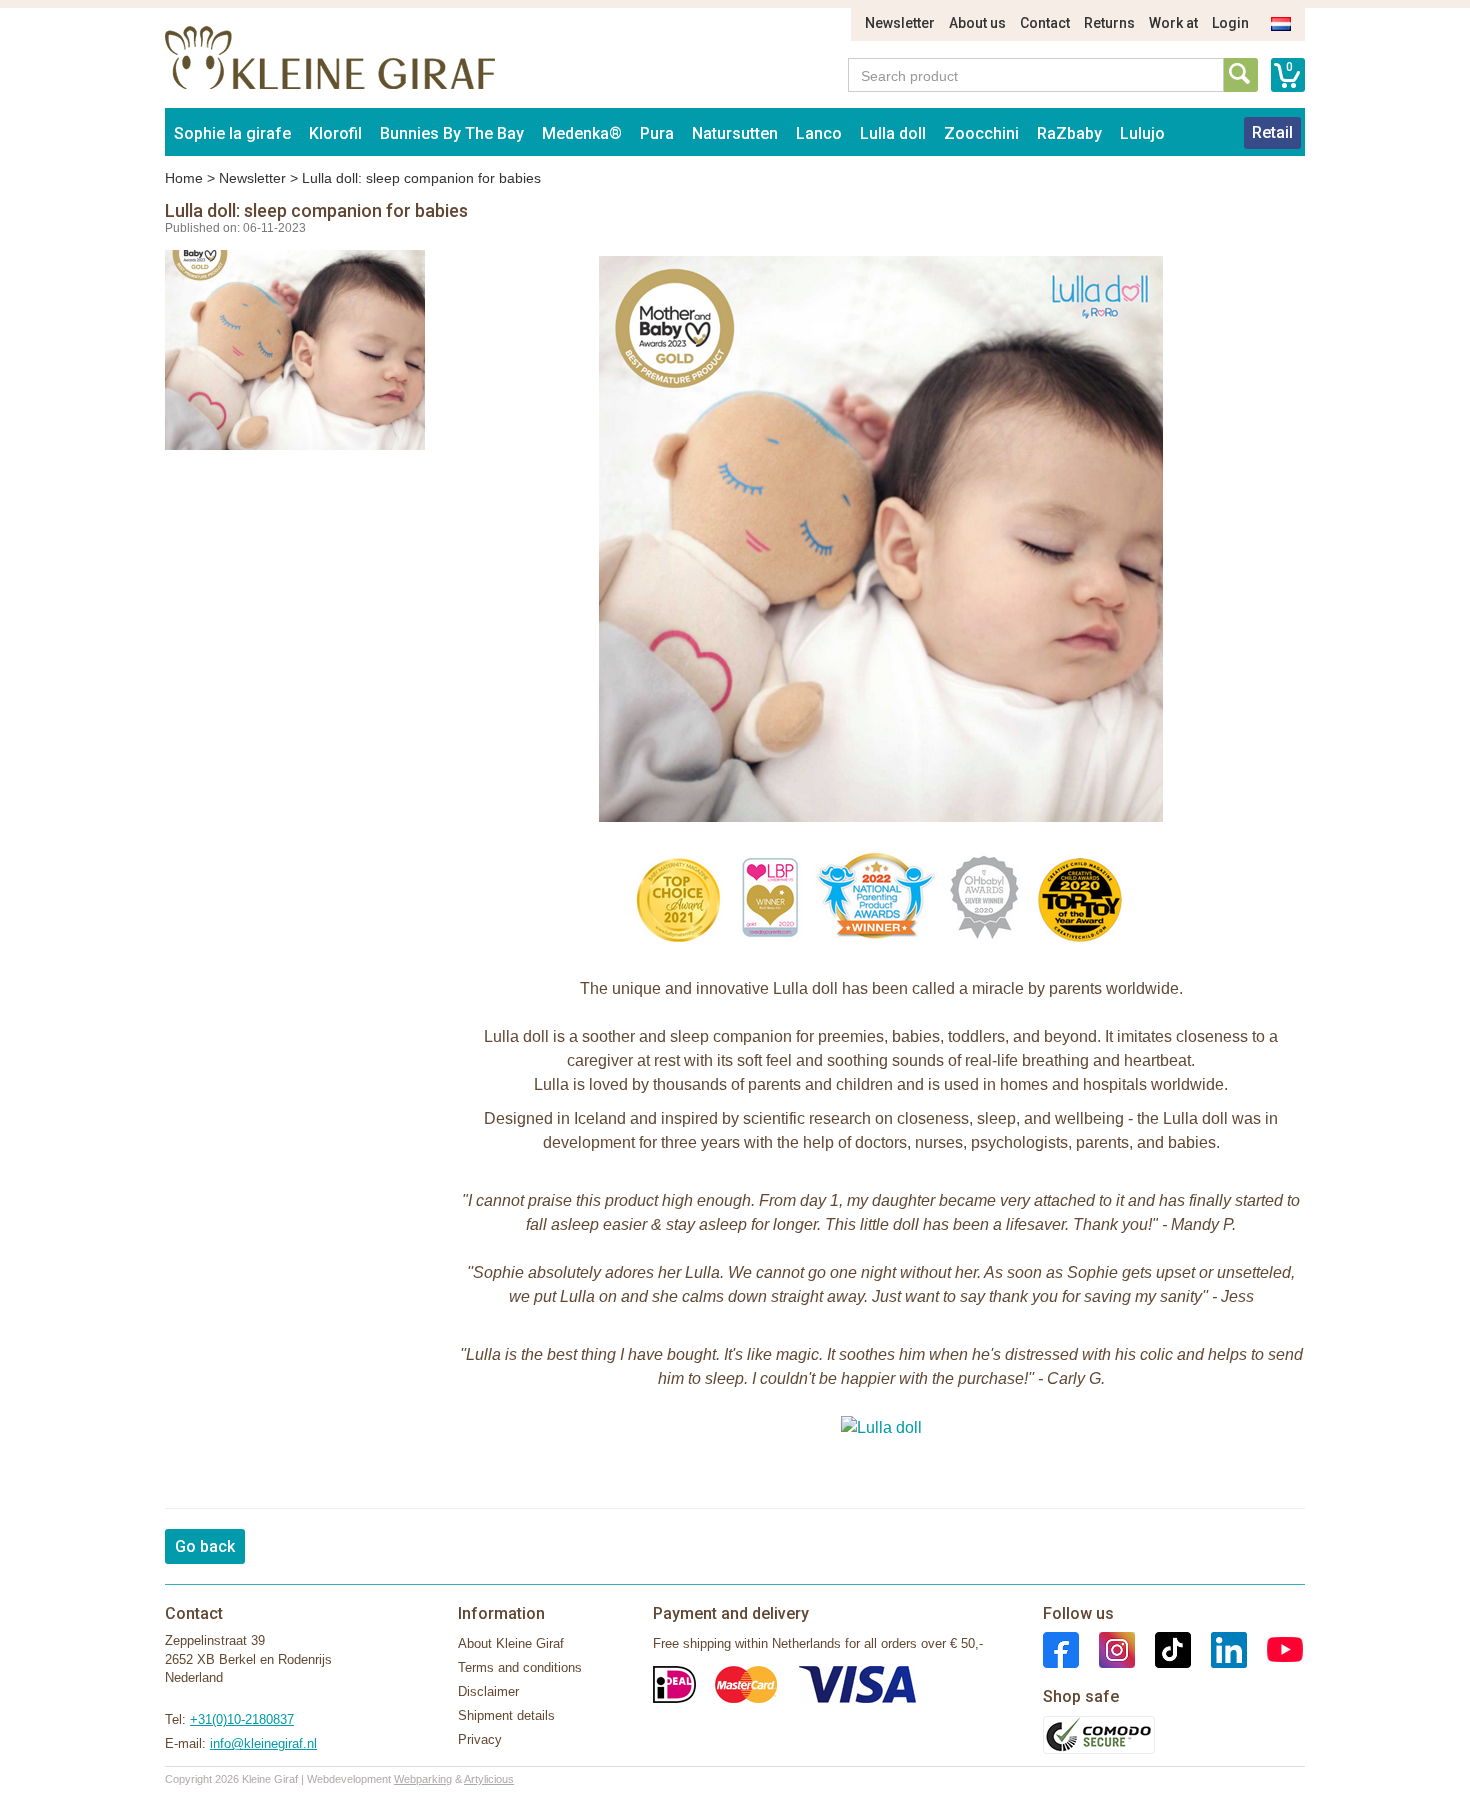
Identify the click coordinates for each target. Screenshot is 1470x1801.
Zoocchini (981, 133)
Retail (1272, 132)
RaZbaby (1069, 133)
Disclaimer (488, 1691)
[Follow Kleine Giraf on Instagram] (1107, 1649)
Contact (1045, 23)
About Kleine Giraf (511, 1643)
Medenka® (582, 133)
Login (1230, 23)
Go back (205, 1546)
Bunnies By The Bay (452, 133)
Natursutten (735, 133)
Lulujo (1142, 133)
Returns (1109, 23)
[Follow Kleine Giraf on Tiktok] (1163, 1649)
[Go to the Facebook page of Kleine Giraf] (1061, 1649)
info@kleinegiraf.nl (263, 1743)
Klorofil (335, 133)
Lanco (819, 133)
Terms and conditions (520, 1667)
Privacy (480, 1739)
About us (977, 23)
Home (184, 178)
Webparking (423, 1779)
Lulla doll (893, 133)
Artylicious (489, 1779)
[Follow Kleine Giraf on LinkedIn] (1219, 1649)
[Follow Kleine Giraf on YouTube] (1275, 1649)
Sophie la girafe (232, 133)
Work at (1173, 23)
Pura (657, 133)
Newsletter (900, 23)
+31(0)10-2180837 (242, 1719)
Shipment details (506, 1715)
